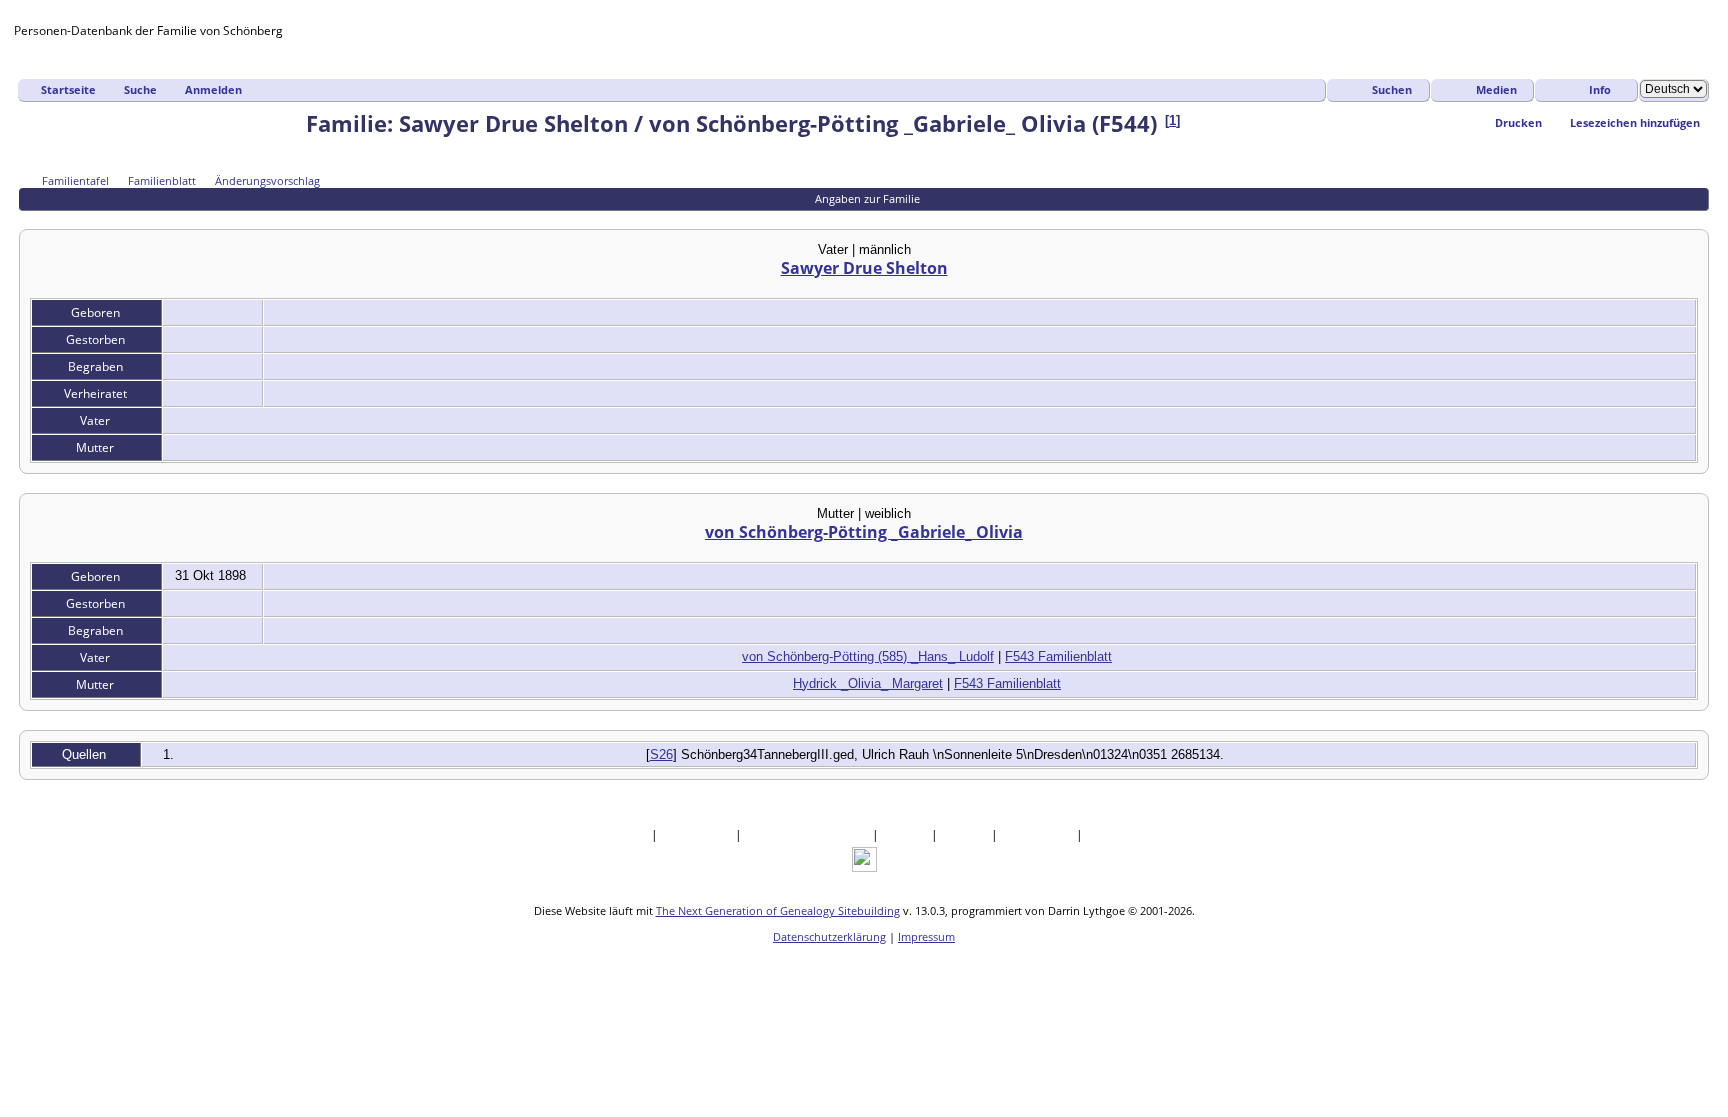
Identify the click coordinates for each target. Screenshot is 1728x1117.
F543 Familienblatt (1058, 656)
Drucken (1518, 122)
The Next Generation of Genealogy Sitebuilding (778, 910)
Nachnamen (698, 834)
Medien (1496, 89)
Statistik (966, 834)
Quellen (906, 834)
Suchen (1392, 89)
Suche (140, 89)
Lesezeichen (1038, 834)
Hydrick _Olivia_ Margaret (868, 683)
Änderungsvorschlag (267, 180)
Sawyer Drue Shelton (864, 268)
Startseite (68, 89)
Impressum (926, 936)
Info (1600, 89)
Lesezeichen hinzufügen (1635, 122)
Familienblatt (162, 180)
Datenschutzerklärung (829, 936)
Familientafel (75, 180)
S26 (661, 754)
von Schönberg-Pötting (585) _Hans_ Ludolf (868, 656)
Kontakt (1110, 834)
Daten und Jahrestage (808, 834)
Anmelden (213, 89)
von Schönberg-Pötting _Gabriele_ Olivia (864, 532)
